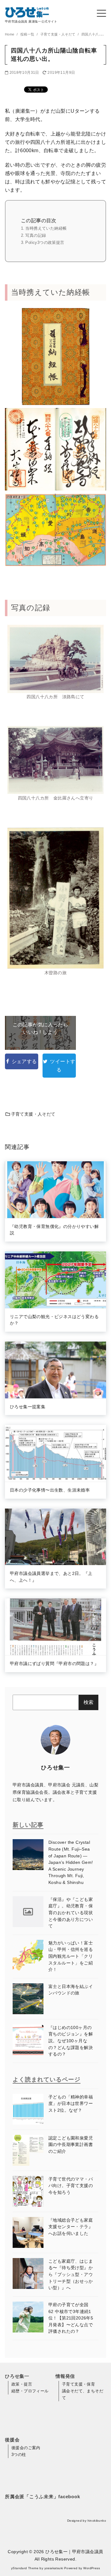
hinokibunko (97, 2521)
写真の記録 (36, 235)
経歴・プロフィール (30, 2391)
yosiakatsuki (54, 2568)
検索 (88, 1702)
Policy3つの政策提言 (45, 242)
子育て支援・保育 (78, 2384)
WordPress (92, 2568)
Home (10, 34)
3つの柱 (19, 2455)
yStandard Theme (25, 2568)
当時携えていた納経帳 (46, 228)
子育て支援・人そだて (58, 34)
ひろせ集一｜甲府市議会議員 (74, 2552)
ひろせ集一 (55, 1768)
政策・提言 (22, 2384)
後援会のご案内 (26, 2448)
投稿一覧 (28, 34)
